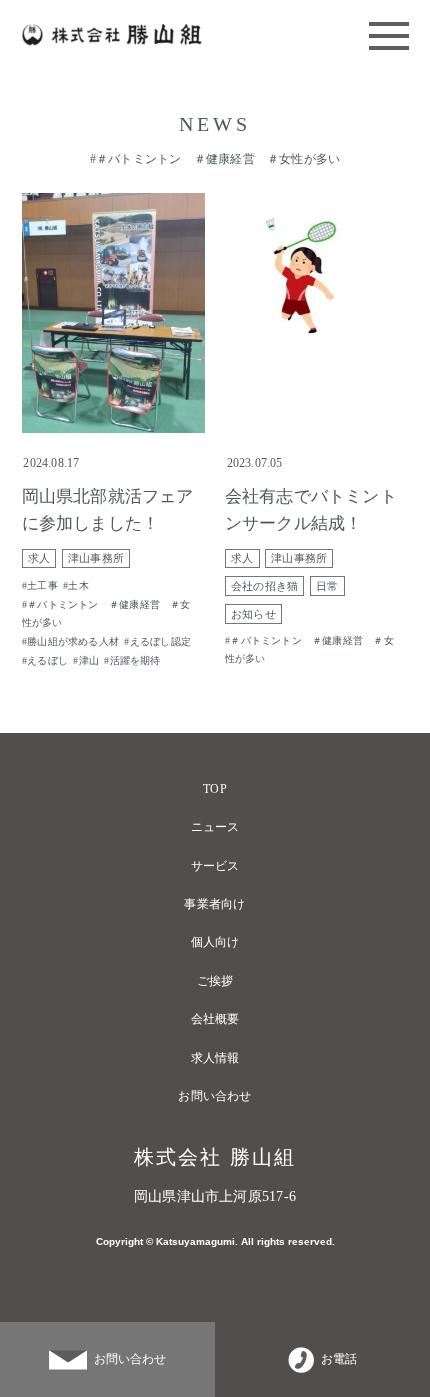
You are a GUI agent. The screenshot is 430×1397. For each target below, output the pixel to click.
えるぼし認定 (160, 641)
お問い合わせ (214, 1096)
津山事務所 (96, 558)
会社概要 (215, 1019)
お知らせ (253, 614)
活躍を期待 (135, 660)
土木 (78, 585)
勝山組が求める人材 (73, 641)
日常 (327, 586)
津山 (89, 660)
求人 (39, 558)
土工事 (42, 585)
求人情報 (215, 1058)
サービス (215, 866)
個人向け (215, 942)
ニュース (215, 827)
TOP (215, 789)
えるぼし (47, 660)
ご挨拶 (215, 981)
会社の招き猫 (264, 586)
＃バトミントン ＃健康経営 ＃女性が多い (106, 613)
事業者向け (214, 904)
